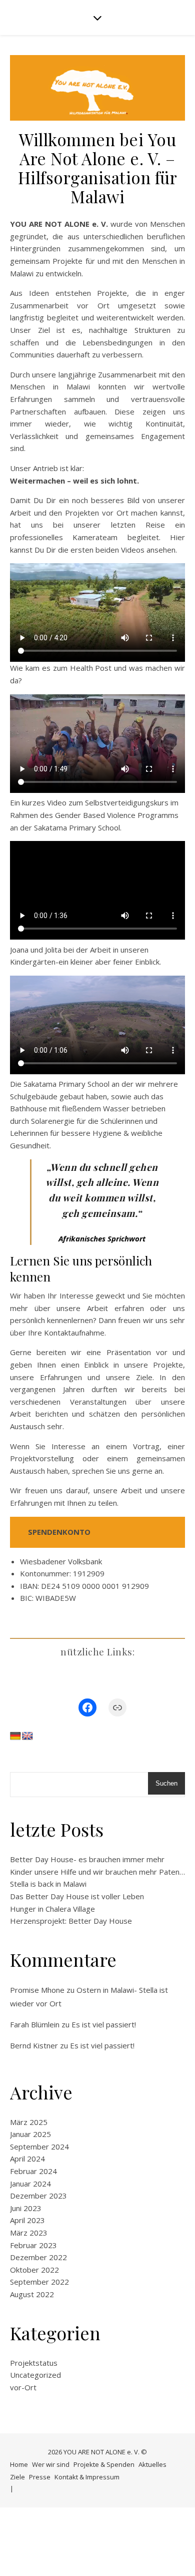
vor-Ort (23, 2387)
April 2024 (27, 2159)
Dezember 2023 (38, 2196)
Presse (40, 2477)
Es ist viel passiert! (104, 2024)
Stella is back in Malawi (48, 1884)
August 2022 (32, 2294)
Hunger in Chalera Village (52, 1909)
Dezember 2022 (38, 2257)
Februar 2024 (33, 2171)
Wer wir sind (51, 2464)
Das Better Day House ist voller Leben (77, 1896)
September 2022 (39, 2282)
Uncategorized (35, 2375)
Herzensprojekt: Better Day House (71, 1921)
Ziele (17, 2477)
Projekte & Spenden (104, 2464)
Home (19, 2464)
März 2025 (29, 2122)
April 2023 (27, 2220)
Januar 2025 (30, 2134)
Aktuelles (152, 2464)
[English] (27, 1736)
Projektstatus (34, 2363)
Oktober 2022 (34, 2270)
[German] (15, 1736)
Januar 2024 (30, 2184)
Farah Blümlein (35, 2024)
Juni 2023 (26, 2208)
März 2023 (29, 2233)
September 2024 (39, 2146)
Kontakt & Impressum (87, 2477)
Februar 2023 (33, 2245)
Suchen (166, 1783)
